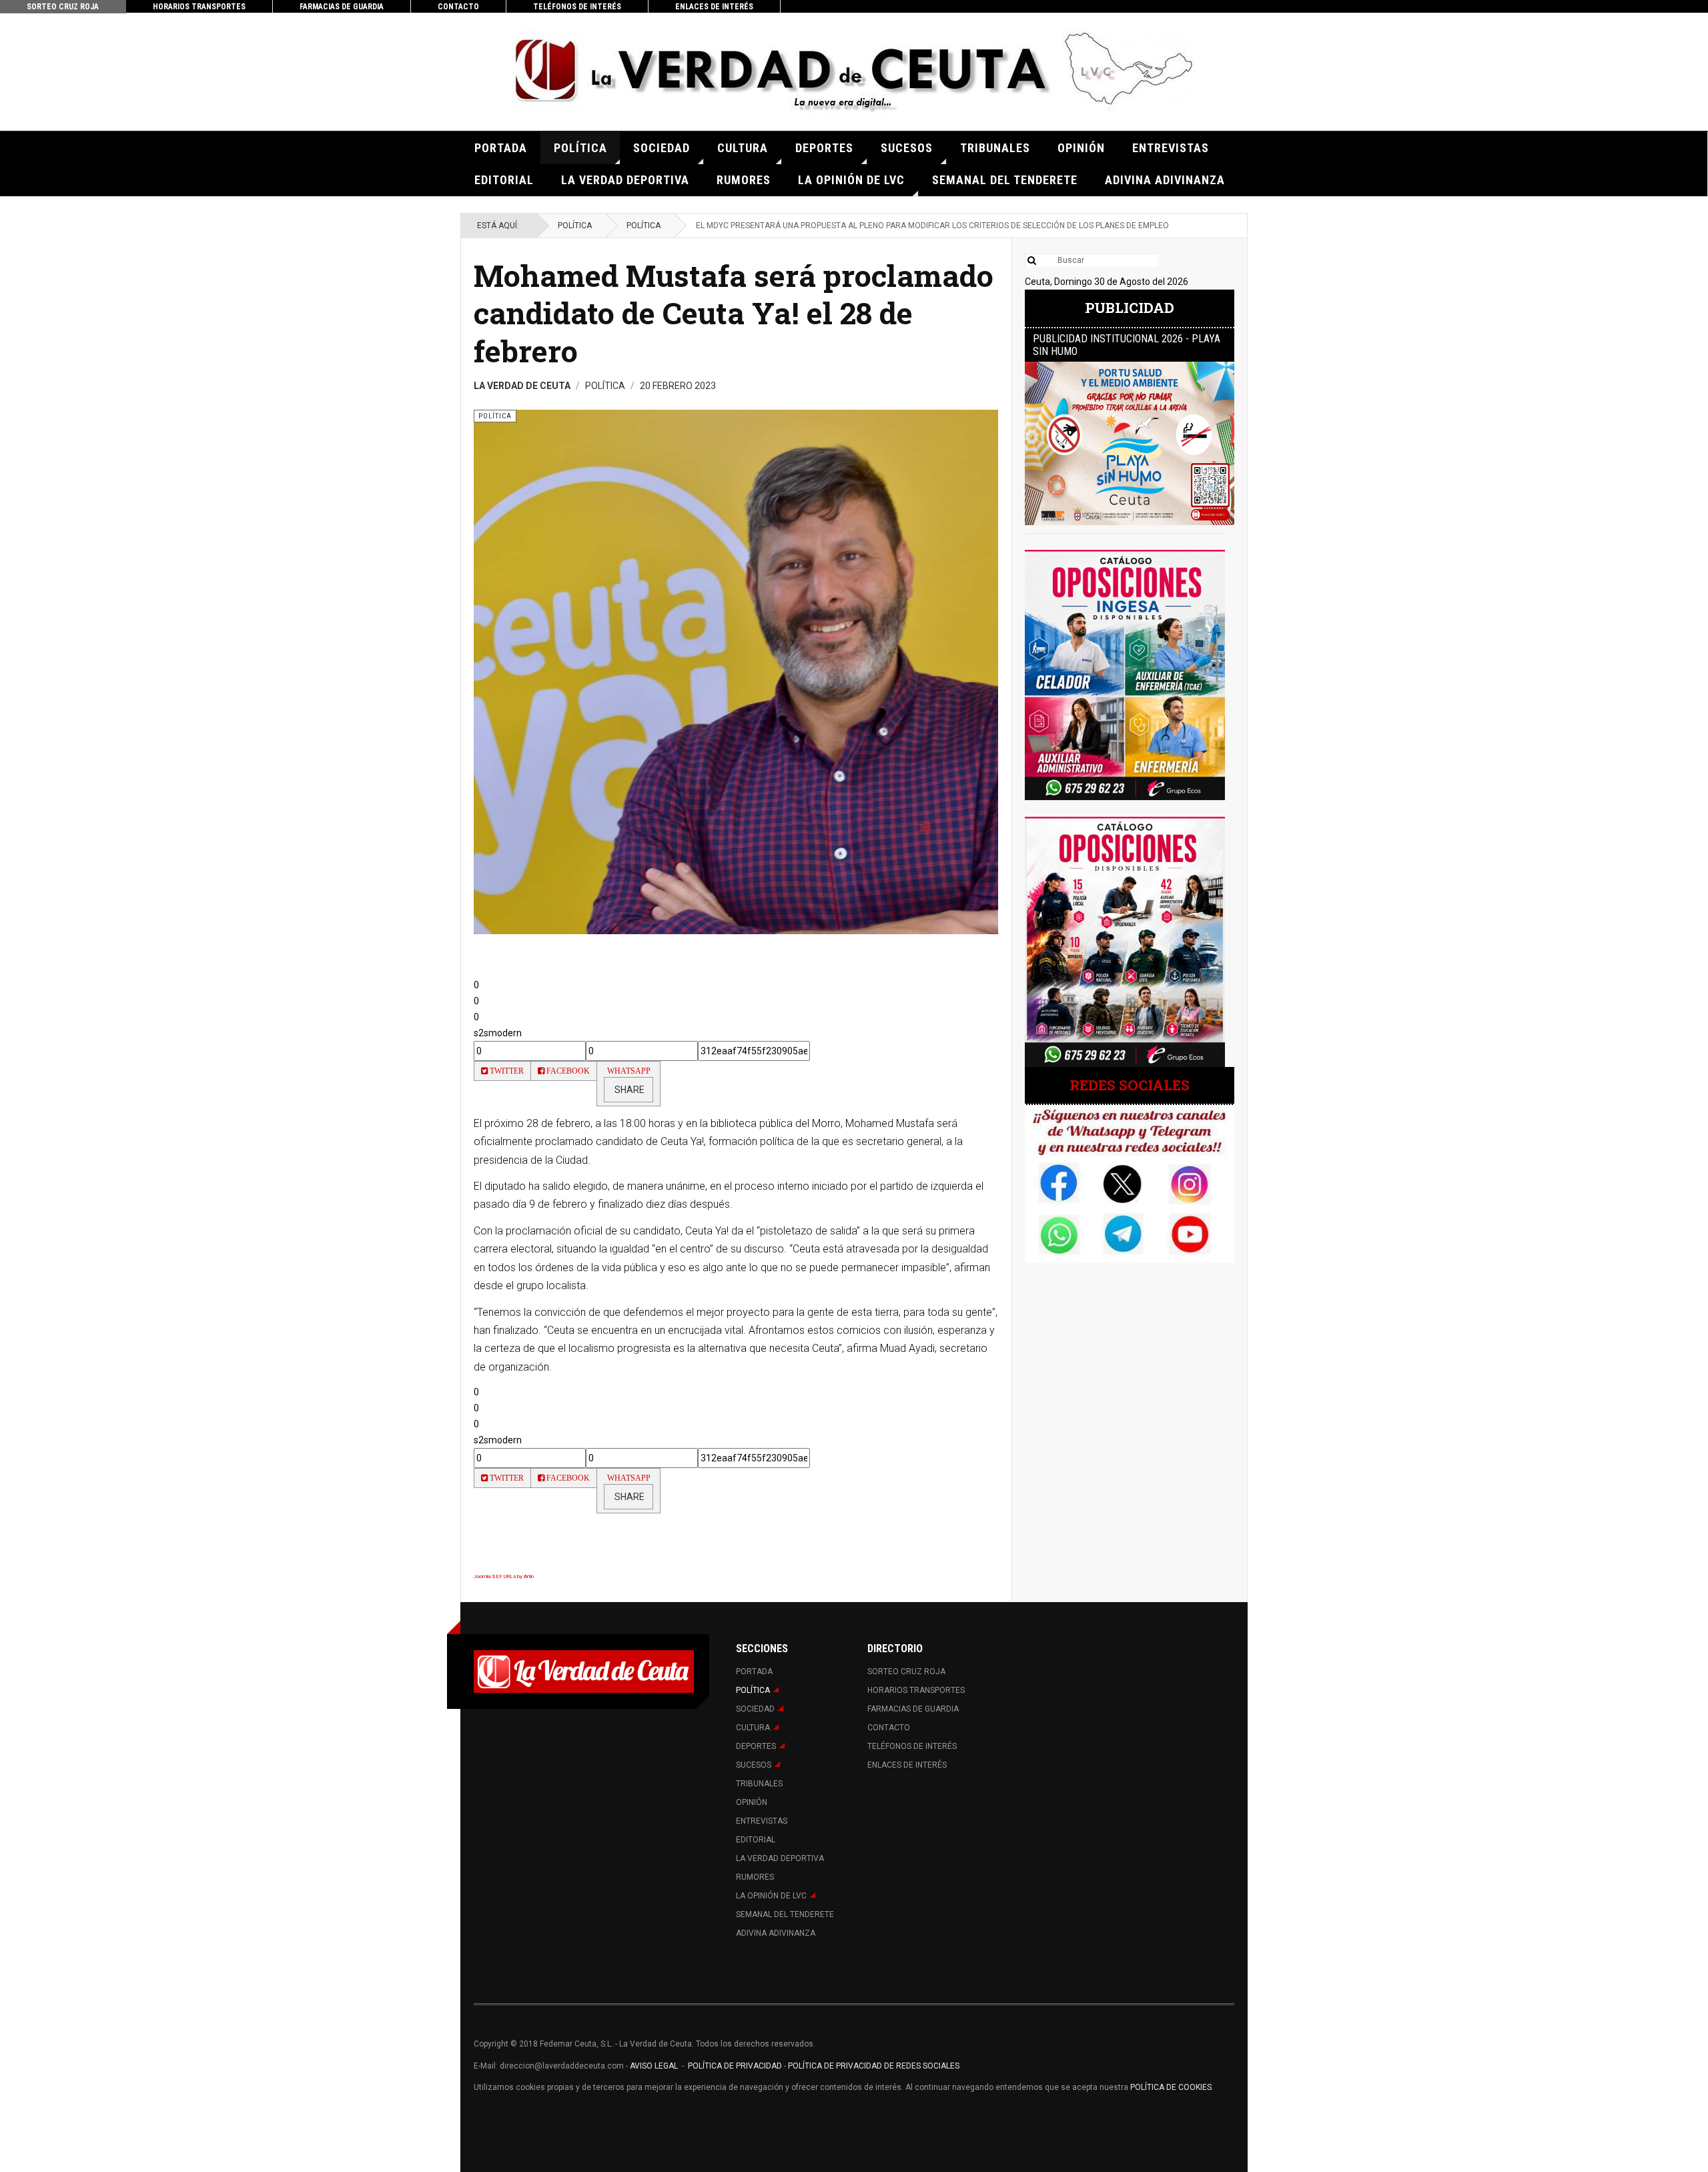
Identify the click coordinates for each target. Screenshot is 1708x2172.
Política (580, 148)
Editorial (504, 180)
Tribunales (995, 148)
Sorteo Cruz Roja (63, 7)
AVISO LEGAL (653, 2066)
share (628, 1090)
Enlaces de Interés (714, 7)
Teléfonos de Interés (577, 7)
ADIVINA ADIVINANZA (1165, 180)
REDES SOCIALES (1130, 1085)
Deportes (824, 148)
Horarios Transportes (199, 7)
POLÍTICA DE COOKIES (1171, 2087)
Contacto (458, 7)
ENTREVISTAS (1171, 148)
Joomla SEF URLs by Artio (504, 1576)
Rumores (744, 180)
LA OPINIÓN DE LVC (851, 180)
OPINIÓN (1081, 148)
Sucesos (907, 148)
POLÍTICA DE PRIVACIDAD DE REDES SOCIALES (874, 2066)
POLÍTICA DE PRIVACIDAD (736, 2066)
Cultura (743, 148)
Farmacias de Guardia (342, 7)
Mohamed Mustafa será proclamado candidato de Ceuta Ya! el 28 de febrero (734, 313)
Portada (501, 148)
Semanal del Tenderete (1005, 180)
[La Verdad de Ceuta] (854, 72)
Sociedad (662, 148)
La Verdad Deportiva (625, 180)
